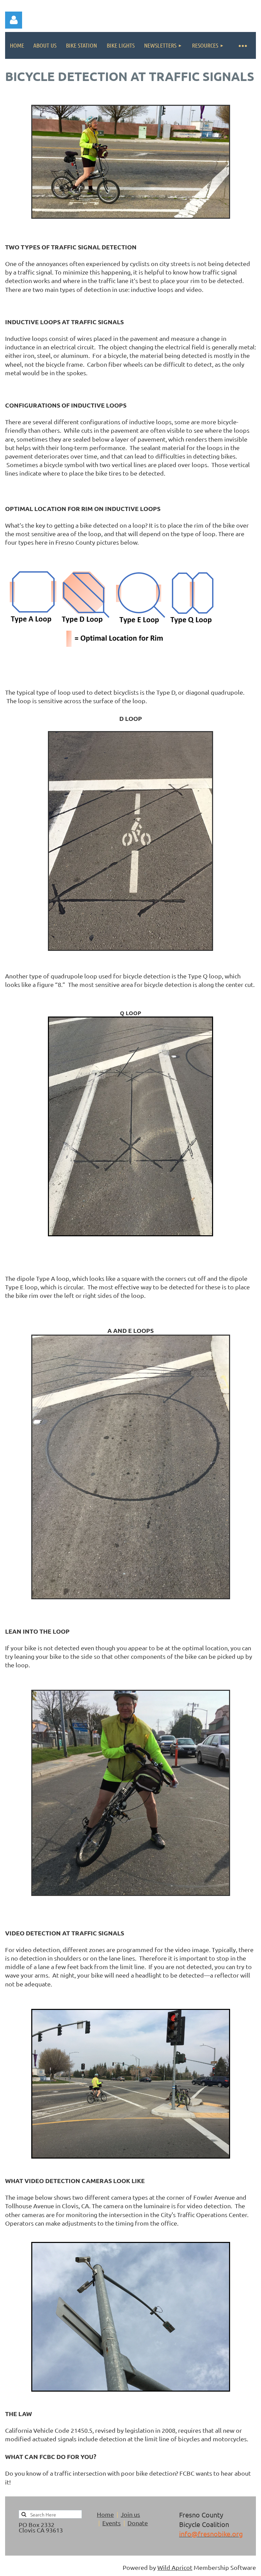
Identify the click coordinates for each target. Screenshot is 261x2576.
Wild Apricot (175, 2567)
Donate (138, 2523)
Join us (130, 2514)
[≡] (242, 45)
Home (105, 2514)
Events (111, 2523)
